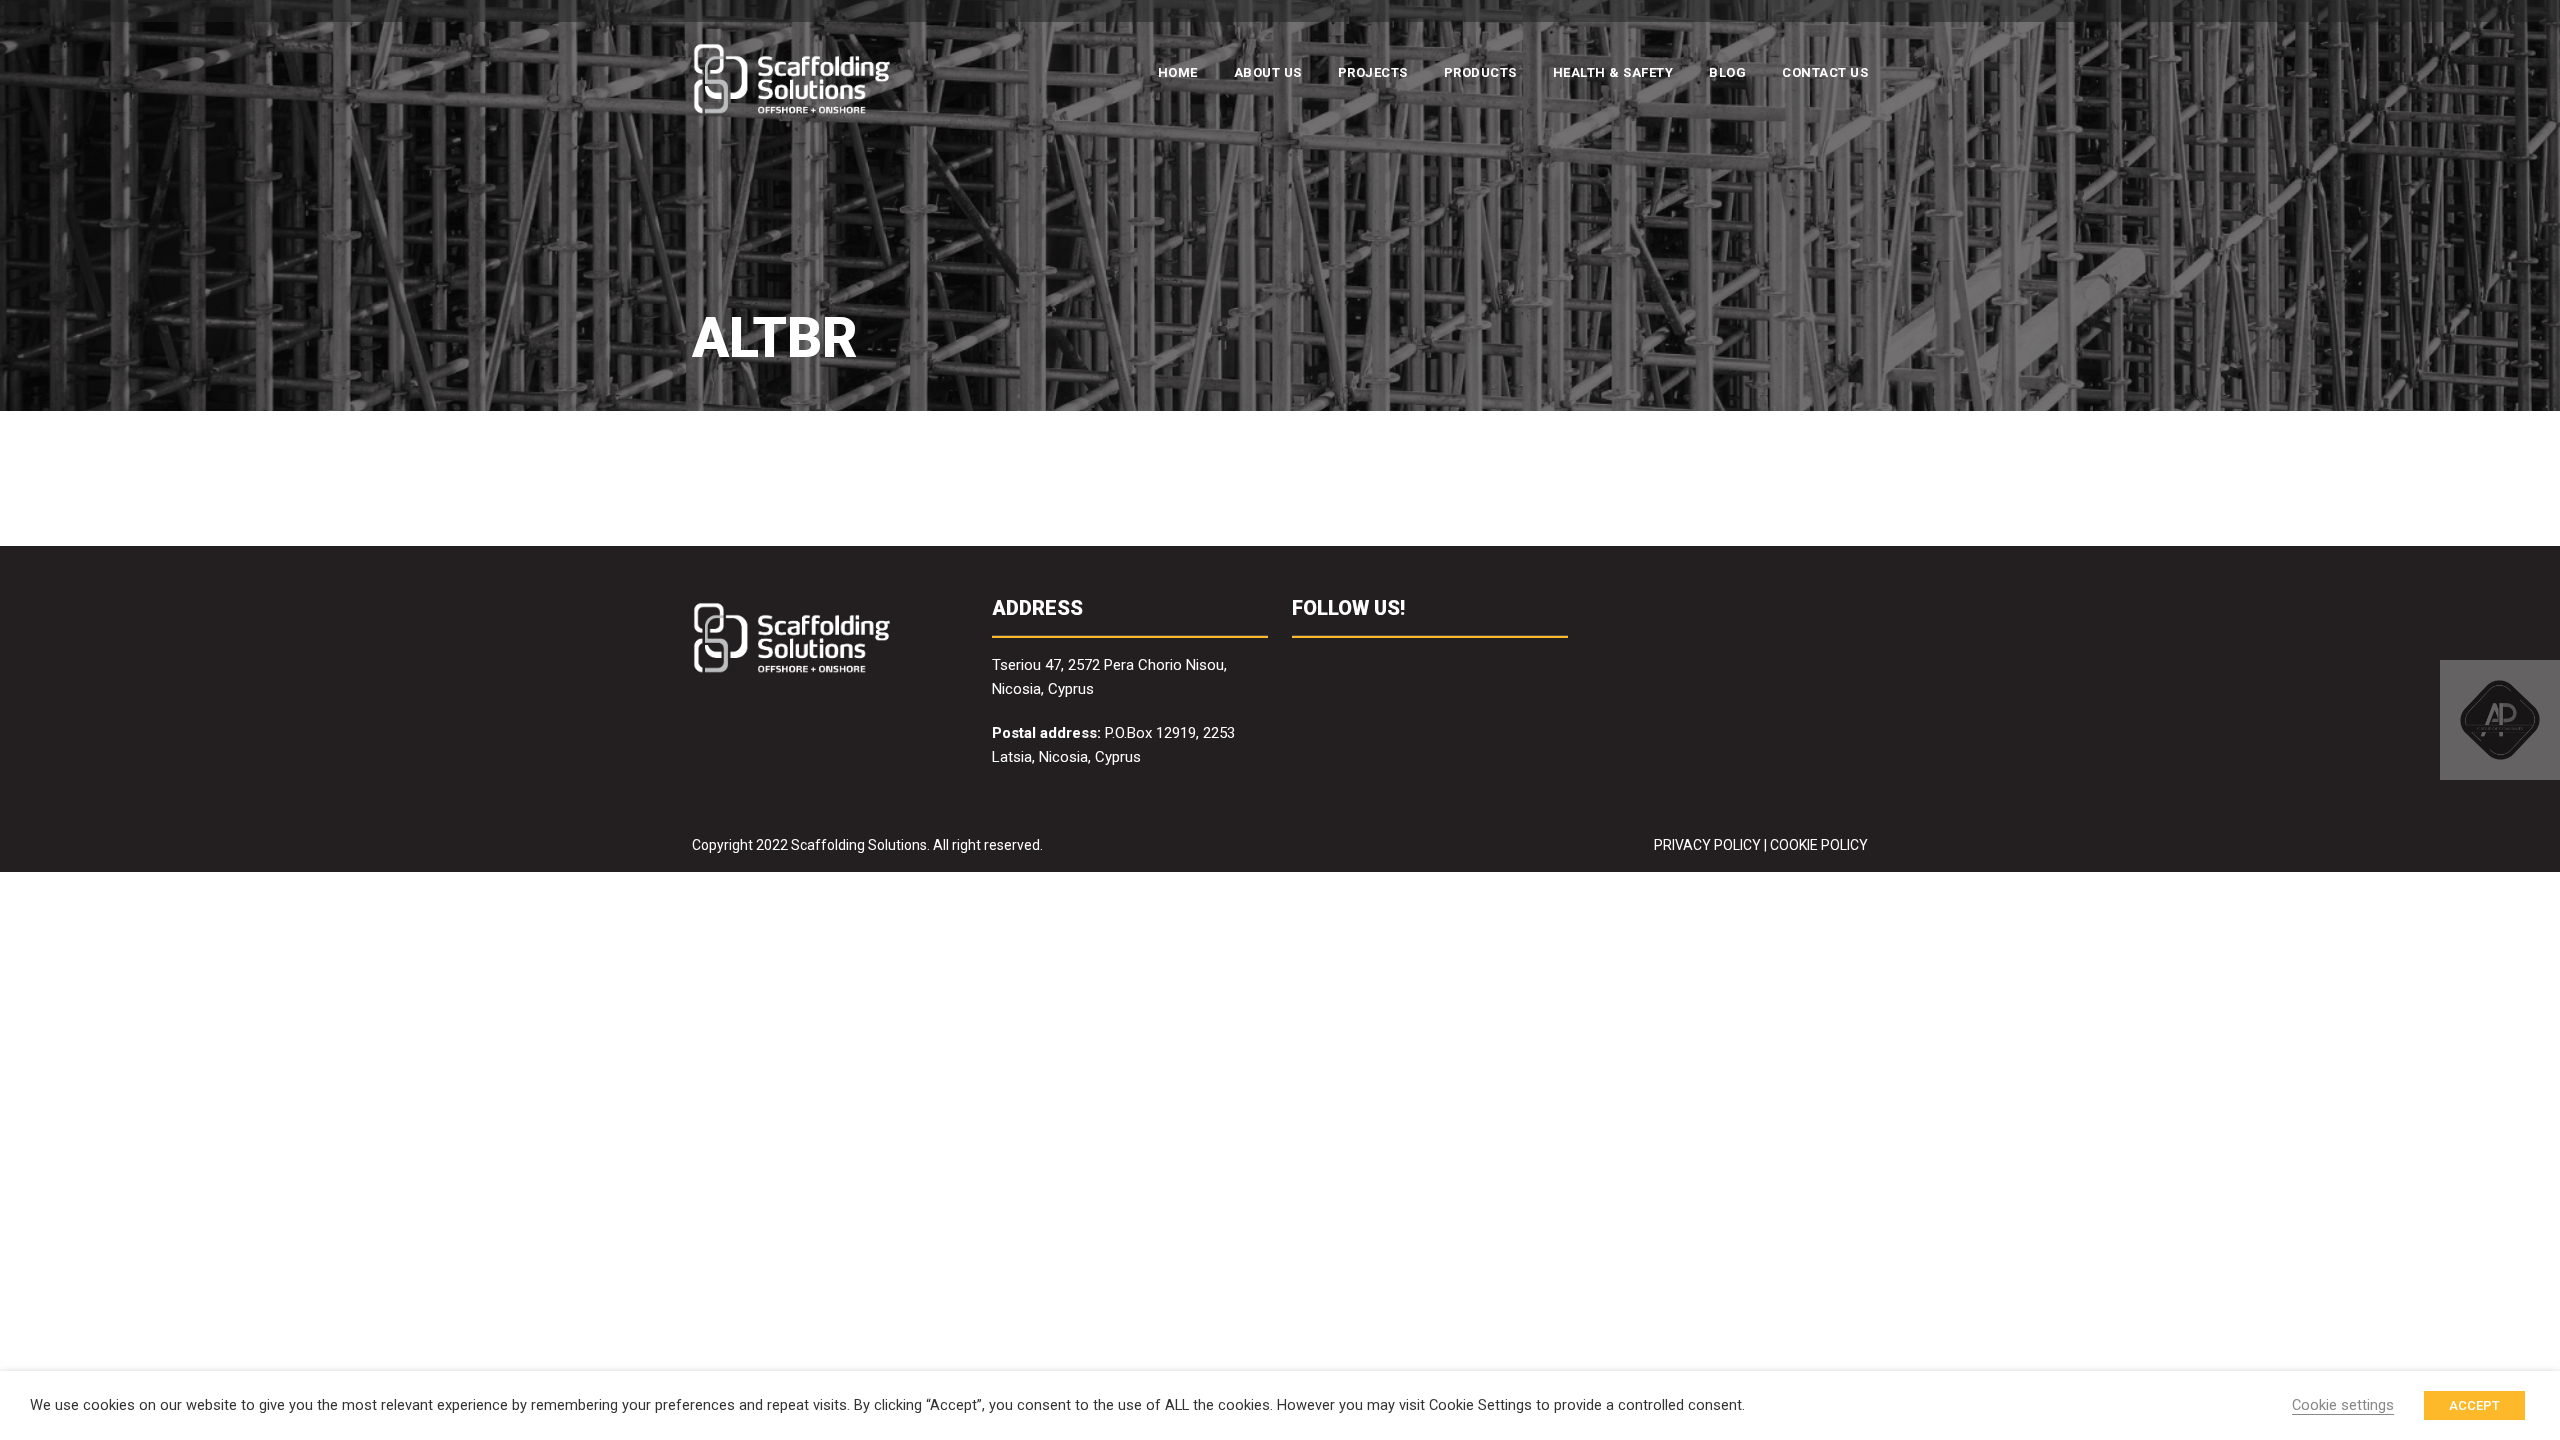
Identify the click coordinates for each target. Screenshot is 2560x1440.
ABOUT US (1268, 72)
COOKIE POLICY (1819, 845)
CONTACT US (1825, 72)
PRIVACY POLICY (1707, 845)
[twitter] (1783, 11)
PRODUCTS (1480, 72)
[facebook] (1705, 11)
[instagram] (1861, 11)
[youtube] (1822, 11)
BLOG (1727, 72)
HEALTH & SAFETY (1613, 72)
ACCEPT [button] (2474, 1405)
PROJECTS (1373, 72)
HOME (1178, 72)
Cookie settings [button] (2343, 1405)
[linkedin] (1744, 11)
